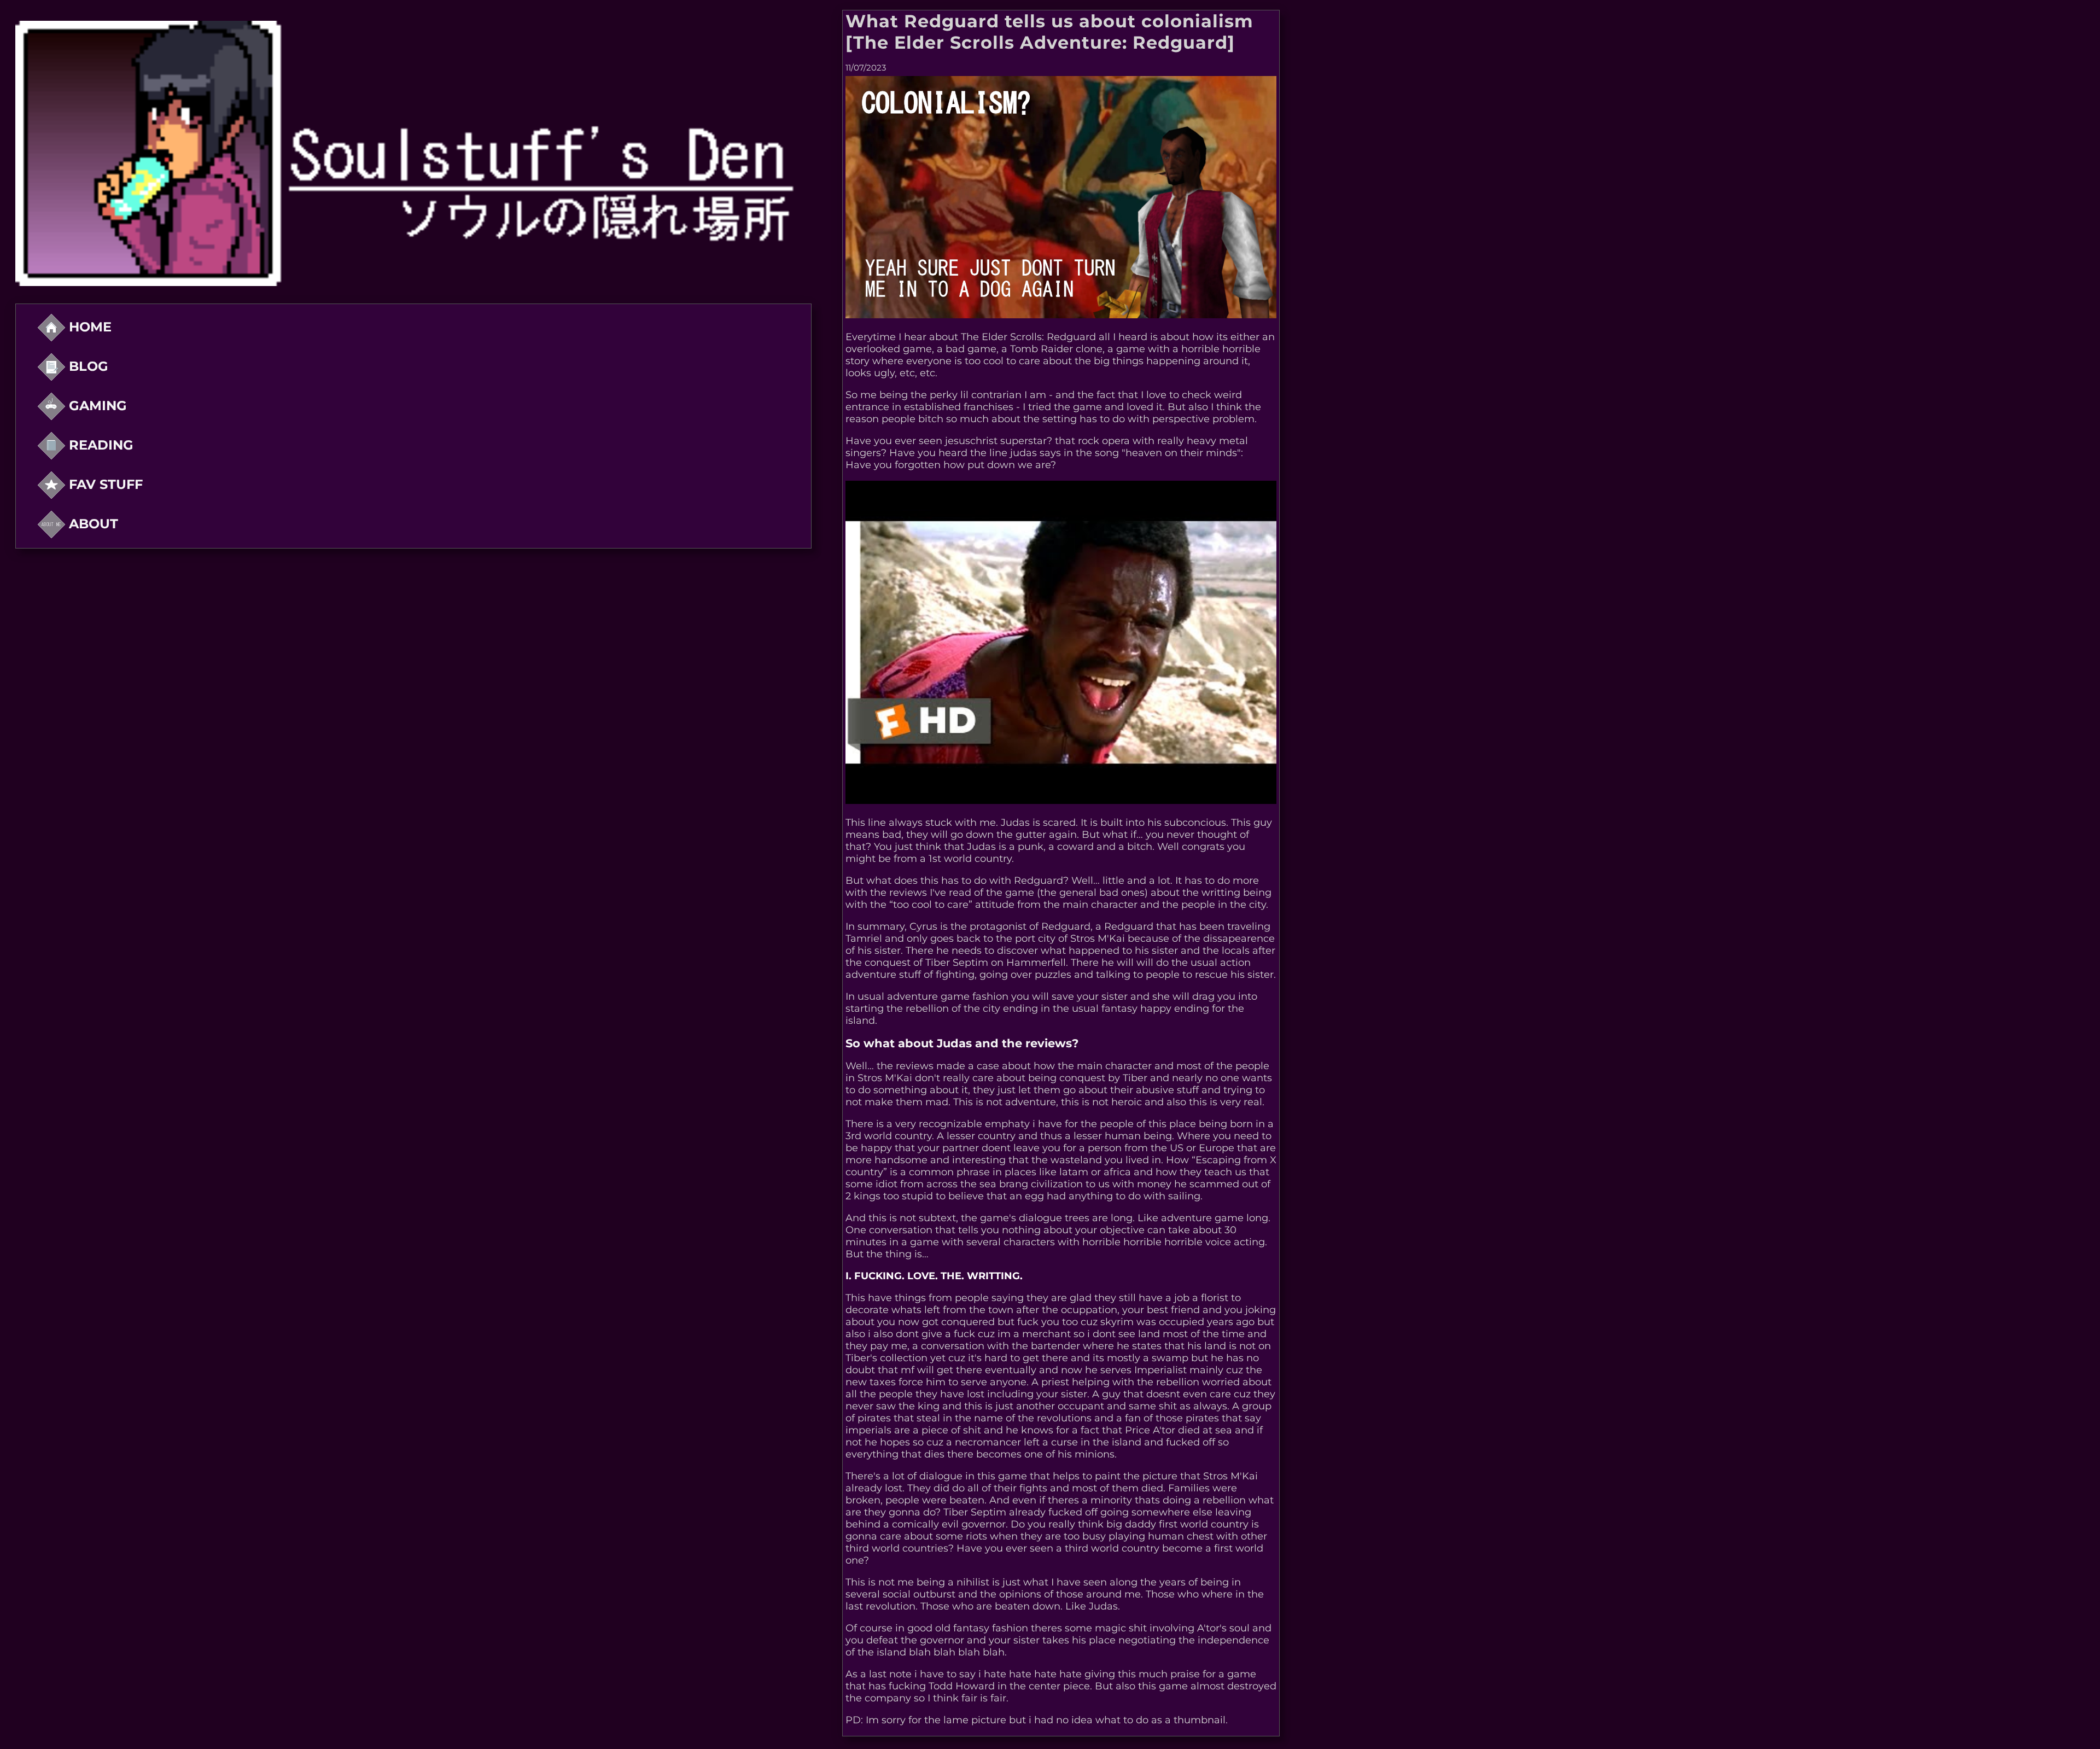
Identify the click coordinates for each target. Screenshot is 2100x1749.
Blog (87, 366)
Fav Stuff (104, 484)
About (92, 524)
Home (88, 327)
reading (99, 445)
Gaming (96, 406)
